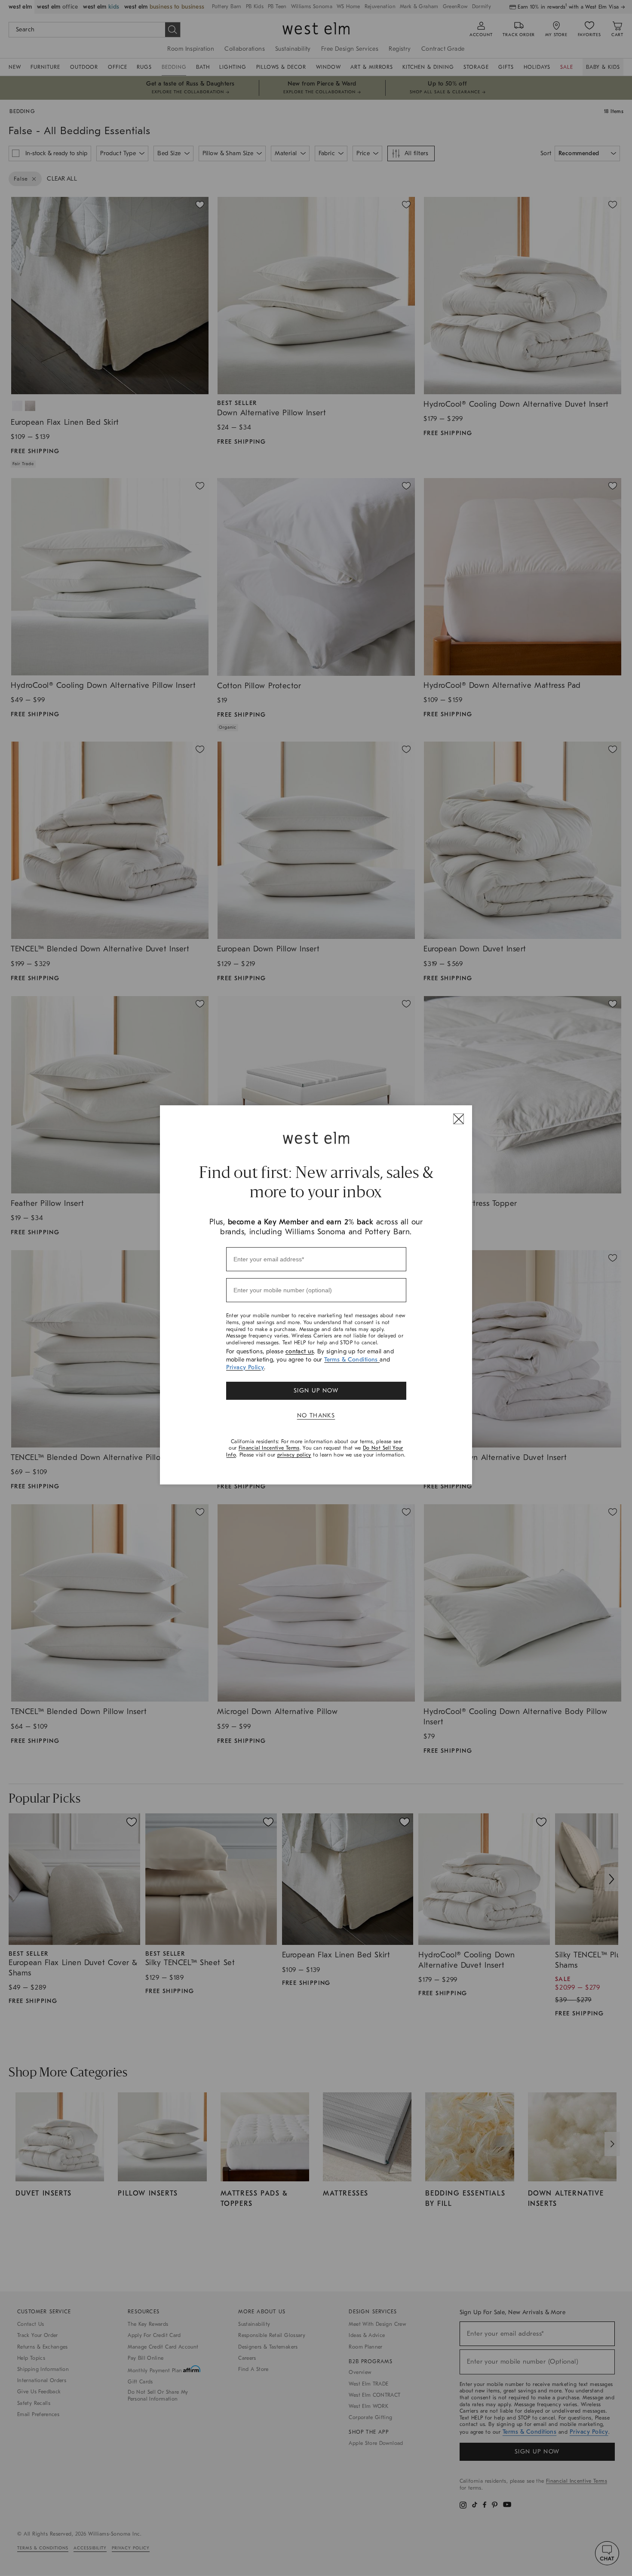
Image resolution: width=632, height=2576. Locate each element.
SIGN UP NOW (316, 1391)
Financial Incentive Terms (269, 1448)
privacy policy (294, 1455)
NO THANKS (316, 1415)
